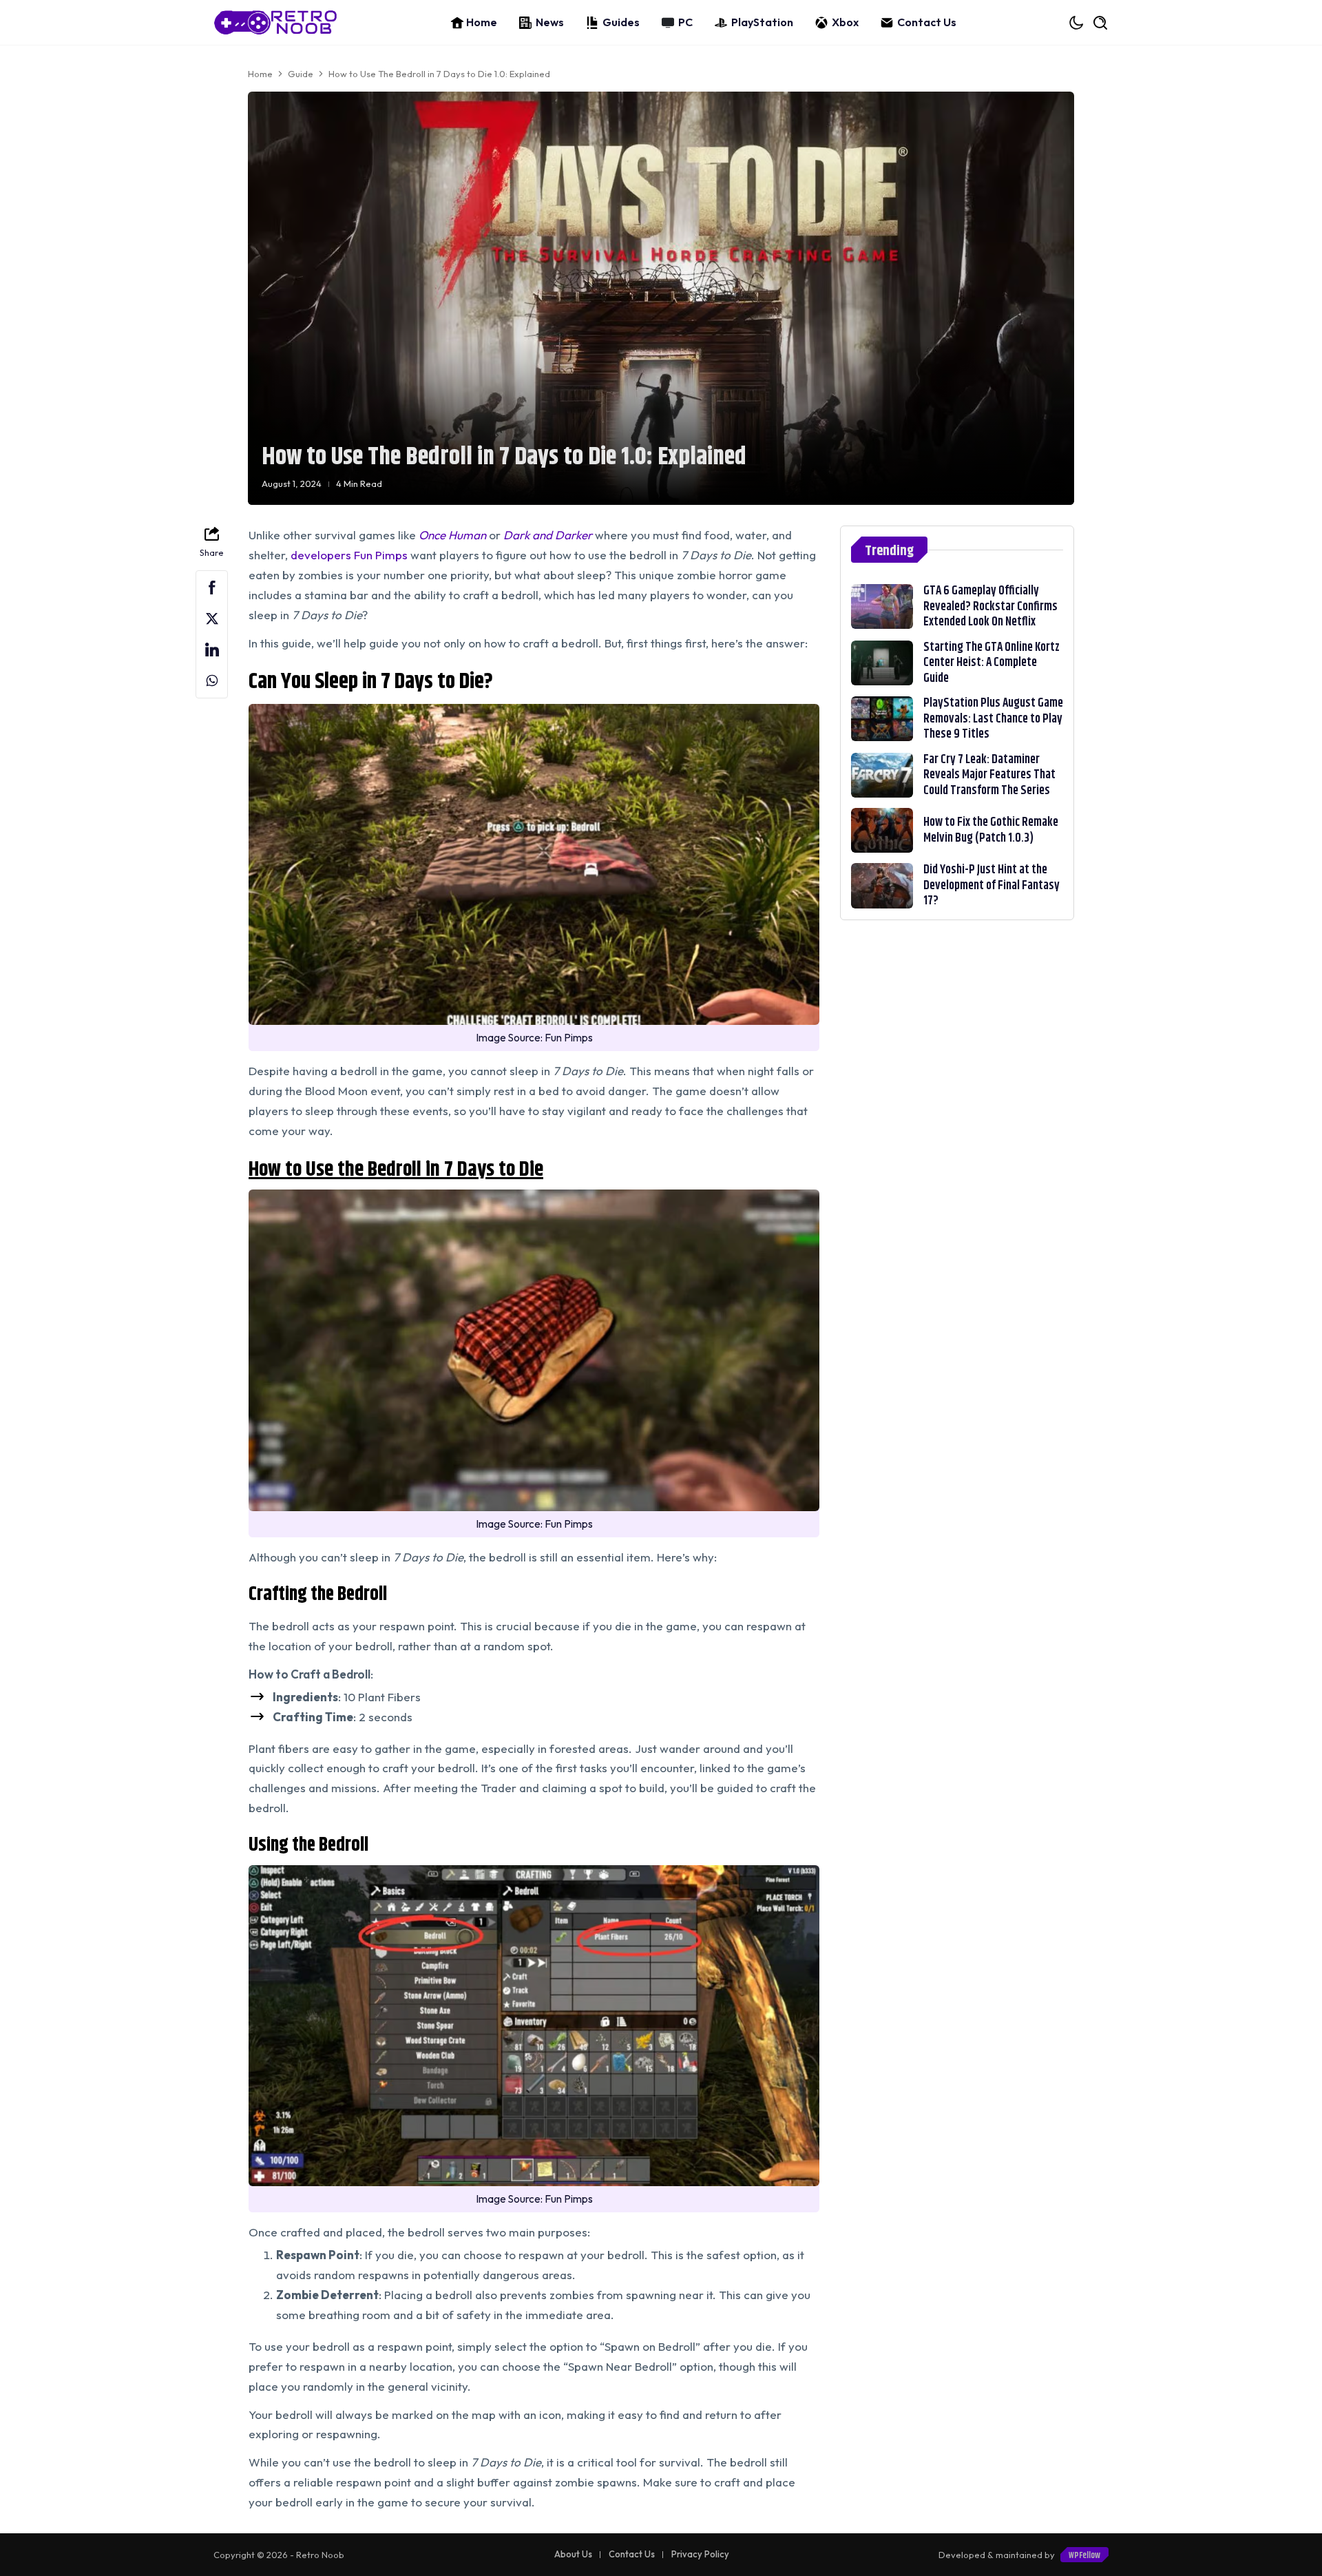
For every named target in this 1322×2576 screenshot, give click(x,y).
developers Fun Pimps (349, 555)
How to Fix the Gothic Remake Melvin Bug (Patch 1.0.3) (991, 830)
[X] (212, 619)
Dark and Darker (548, 535)
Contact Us (927, 22)
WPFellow (1084, 2555)
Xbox (845, 22)
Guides (621, 22)
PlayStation (762, 22)
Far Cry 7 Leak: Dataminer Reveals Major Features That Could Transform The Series (989, 775)
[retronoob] (275, 22)
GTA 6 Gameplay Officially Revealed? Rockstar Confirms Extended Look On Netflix (990, 606)
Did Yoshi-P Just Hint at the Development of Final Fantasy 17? (992, 885)
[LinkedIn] (212, 650)
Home (482, 22)
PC (685, 22)
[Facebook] (212, 588)
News (550, 22)
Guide (301, 74)
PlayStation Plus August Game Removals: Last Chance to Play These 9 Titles (993, 719)
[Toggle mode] (1077, 23)
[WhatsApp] (212, 681)
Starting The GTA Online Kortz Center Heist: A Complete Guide (992, 663)
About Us (573, 2554)
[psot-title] (882, 606)
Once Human (452, 535)
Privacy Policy (700, 2554)
